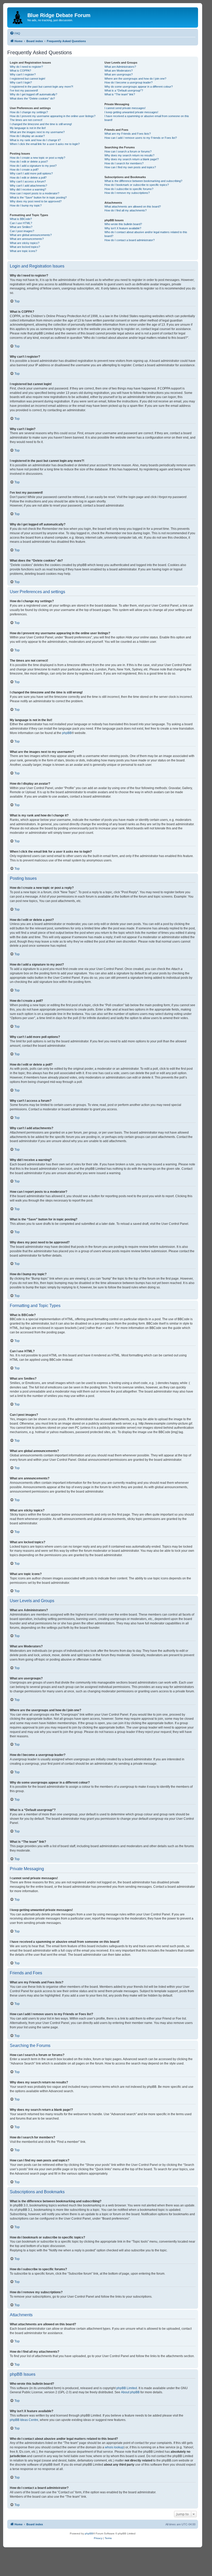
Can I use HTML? (21, 223)
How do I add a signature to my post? (33, 166)
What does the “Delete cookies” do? (32, 98)
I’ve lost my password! (24, 90)
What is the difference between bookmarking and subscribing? (143, 181)
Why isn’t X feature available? (123, 228)
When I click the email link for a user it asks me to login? (45, 144)
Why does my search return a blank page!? (132, 159)
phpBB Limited (127, 2388)
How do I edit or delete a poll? (28, 178)
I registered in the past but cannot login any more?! (41, 87)
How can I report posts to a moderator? (35, 193)
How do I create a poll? (24, 170)
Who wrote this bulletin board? (123, 224)
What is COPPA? (20, 71)
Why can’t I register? (23, 74)
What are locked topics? (25, 247)
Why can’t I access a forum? (28, 181)
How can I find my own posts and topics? (130, 167)
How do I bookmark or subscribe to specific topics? (137, 185)
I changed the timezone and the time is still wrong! (41, 124)
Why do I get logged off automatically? (33, 94)
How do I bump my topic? (26, 205)
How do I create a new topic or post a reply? (37, 158)
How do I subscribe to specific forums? (129, 189)
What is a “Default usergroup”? (124, 90)
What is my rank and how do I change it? (35, 140)
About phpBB (130, 2392)
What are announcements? (27, 239)
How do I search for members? (124, 163)
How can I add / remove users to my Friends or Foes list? (141, 138)
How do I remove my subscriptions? (127, 193)
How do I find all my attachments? (126, 210)
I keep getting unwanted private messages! (131, 112)
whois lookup (114, 2447)
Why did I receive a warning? (28, 189)
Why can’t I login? (21, 82)
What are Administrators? (120, 67)
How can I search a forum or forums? (128, 151)
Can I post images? (22, 231)
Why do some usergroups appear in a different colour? (139, 87)
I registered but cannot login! (28, 79)
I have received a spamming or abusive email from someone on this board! (147, 118)
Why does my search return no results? (129, 155)
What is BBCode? (21, 219)
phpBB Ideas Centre (24, 2420)
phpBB (67, 733)
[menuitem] (15, 33)
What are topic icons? (23, 251)
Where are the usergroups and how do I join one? (135, 79)
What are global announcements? (31, 235)
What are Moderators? (119, 71)
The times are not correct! (26, 120)
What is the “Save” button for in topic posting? (38, 197)
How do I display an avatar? (27, 136)
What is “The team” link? (120, 94)
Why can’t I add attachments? (28, 186)
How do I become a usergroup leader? (128, 82)
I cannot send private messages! (125, 108)
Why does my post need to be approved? (36, 201)
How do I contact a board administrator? (130, 240)
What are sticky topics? (25, 243)
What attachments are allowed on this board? (133, 207)
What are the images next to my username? (37, 132)
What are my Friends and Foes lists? (128, 134)
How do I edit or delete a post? (29, 162)
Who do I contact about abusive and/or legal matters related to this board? (146, 234)
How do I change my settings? (29, 112)
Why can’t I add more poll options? (31, 173)
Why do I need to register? (26, 67)
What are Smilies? (21, 227)
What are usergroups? (119, 74)
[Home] (18, 17)
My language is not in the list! (28, 128)
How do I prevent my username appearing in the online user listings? (53, 116)
